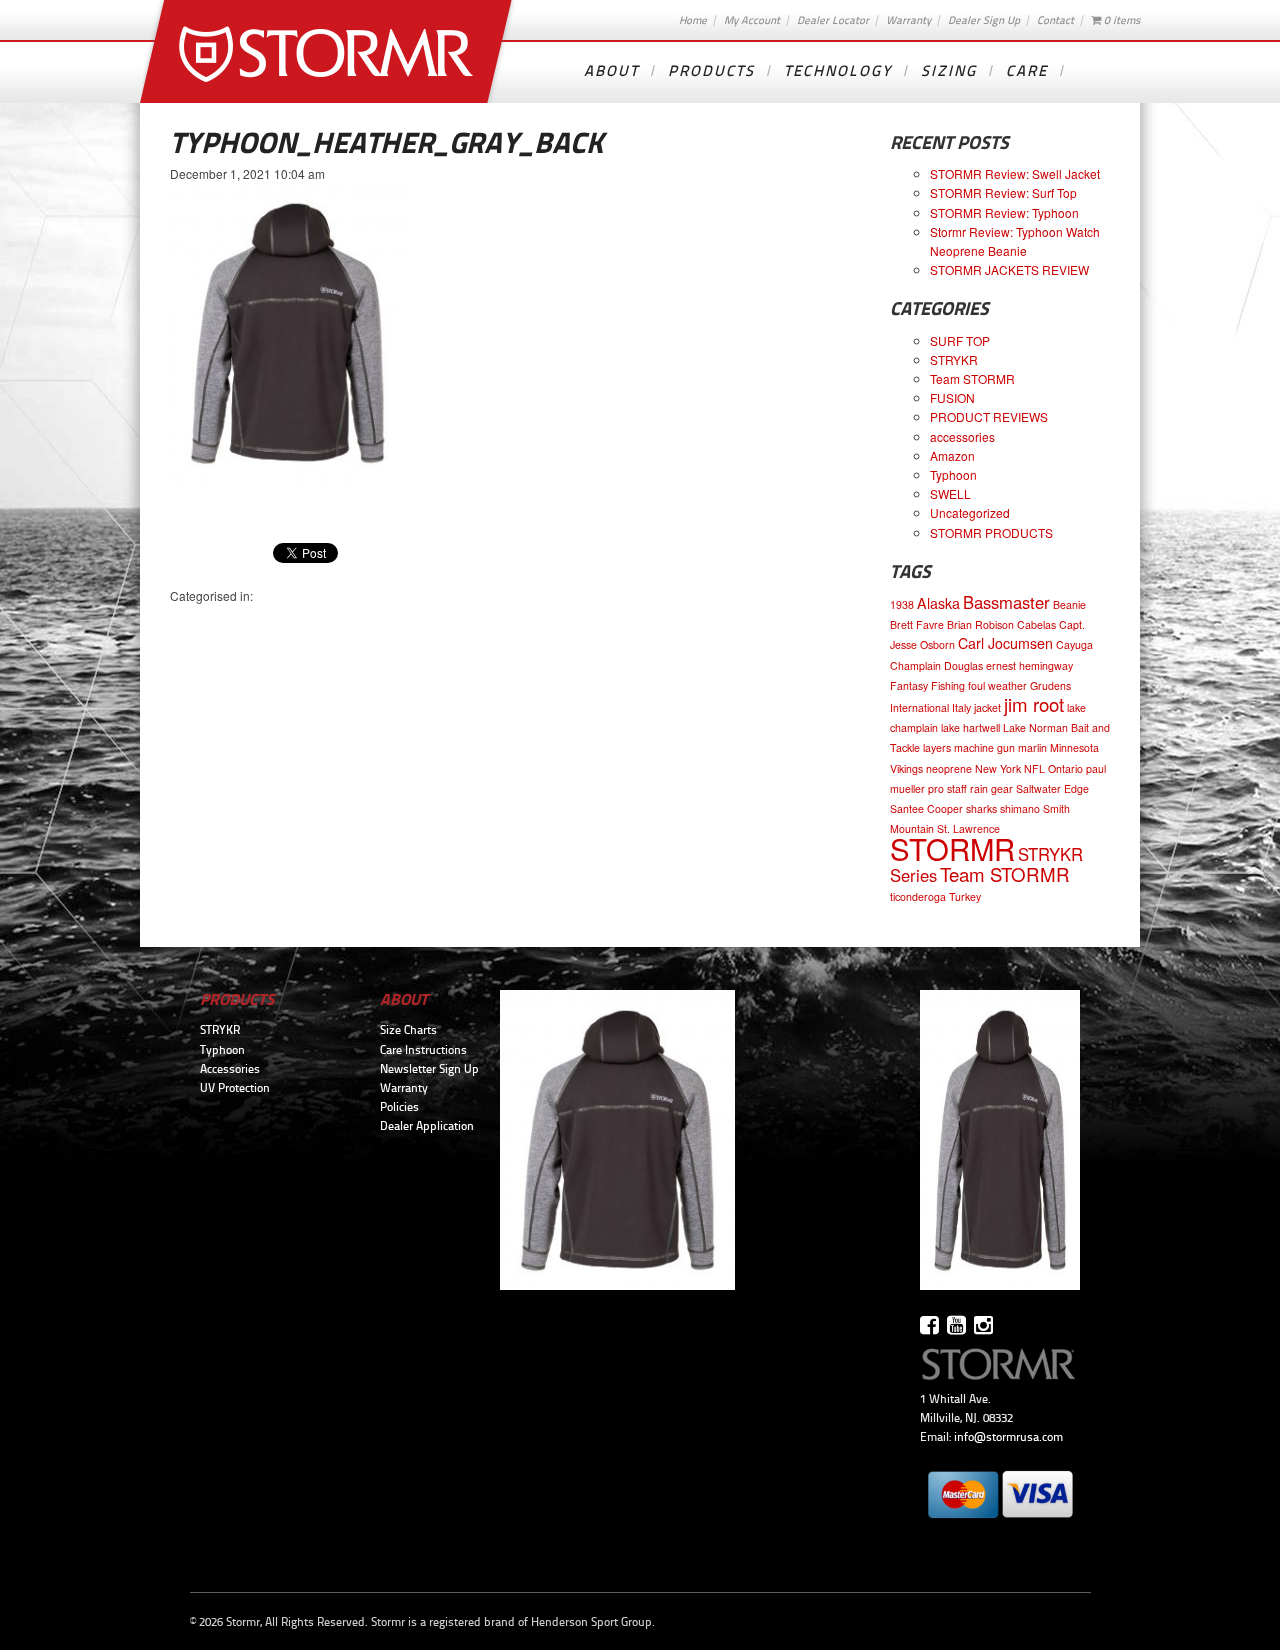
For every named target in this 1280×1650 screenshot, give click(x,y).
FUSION (952, 397)
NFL (1034, 768)
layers (937, 747)
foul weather (997, 685)
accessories (962, 436)
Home (693, 20)
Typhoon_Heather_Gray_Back (386, 142)
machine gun (984, 747)
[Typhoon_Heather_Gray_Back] (287, 477)
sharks (981, 808)
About (611, 71)
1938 (902, 604)
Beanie (1069, 604)
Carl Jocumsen (1005, 643)
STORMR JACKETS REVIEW (1009, 269)
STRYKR (954, 359)
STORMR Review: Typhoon (1004, 212)
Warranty (908, 20)
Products (711, 71)
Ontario (1065, 768)
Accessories (230, 1069)
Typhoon (953, 474)
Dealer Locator (833, 20)
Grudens (1050, 685)
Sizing (949, 71)
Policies (399, 1107)
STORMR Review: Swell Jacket (1015, 173)
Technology (838, 71)
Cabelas (1036, 624)
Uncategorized (970, 512)
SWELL (950, 493)
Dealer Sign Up (984, 20)
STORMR (952, 848)
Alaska (938, 603)
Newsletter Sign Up (429, 1069)
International (919, 707)
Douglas (963, 665)
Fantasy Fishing (927, 685)
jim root (1034, 704)
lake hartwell (970, 727)
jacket (987, 707)
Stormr (328, 51)
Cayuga (1074, 644)
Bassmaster (1006, 602)
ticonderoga (918, 896)
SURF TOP (960, 340)
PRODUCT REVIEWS (989, 416)
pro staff (947, 788)
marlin (1032, 747)
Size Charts (408, 1030)
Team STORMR (972, 378)
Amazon (952, 455)
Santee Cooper (926, 808)
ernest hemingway (1029, 665)
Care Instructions (423, 1050)
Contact (1055, 20)
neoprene (949, 768)
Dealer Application (427, 1126)
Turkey (965, 896)
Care (1027, 71)
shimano (1020, 808)
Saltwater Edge (1052, 788)
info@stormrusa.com (1008, 1437)
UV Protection (235, 1088)
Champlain (915, 665)
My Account (752, 20)
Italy (961, 707)
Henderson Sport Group (591, 1622)
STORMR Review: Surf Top (1003, 192)
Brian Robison (980, 624)
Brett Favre (917, 624)
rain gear (991, 788)
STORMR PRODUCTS (991, 532)
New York (998, 768)
